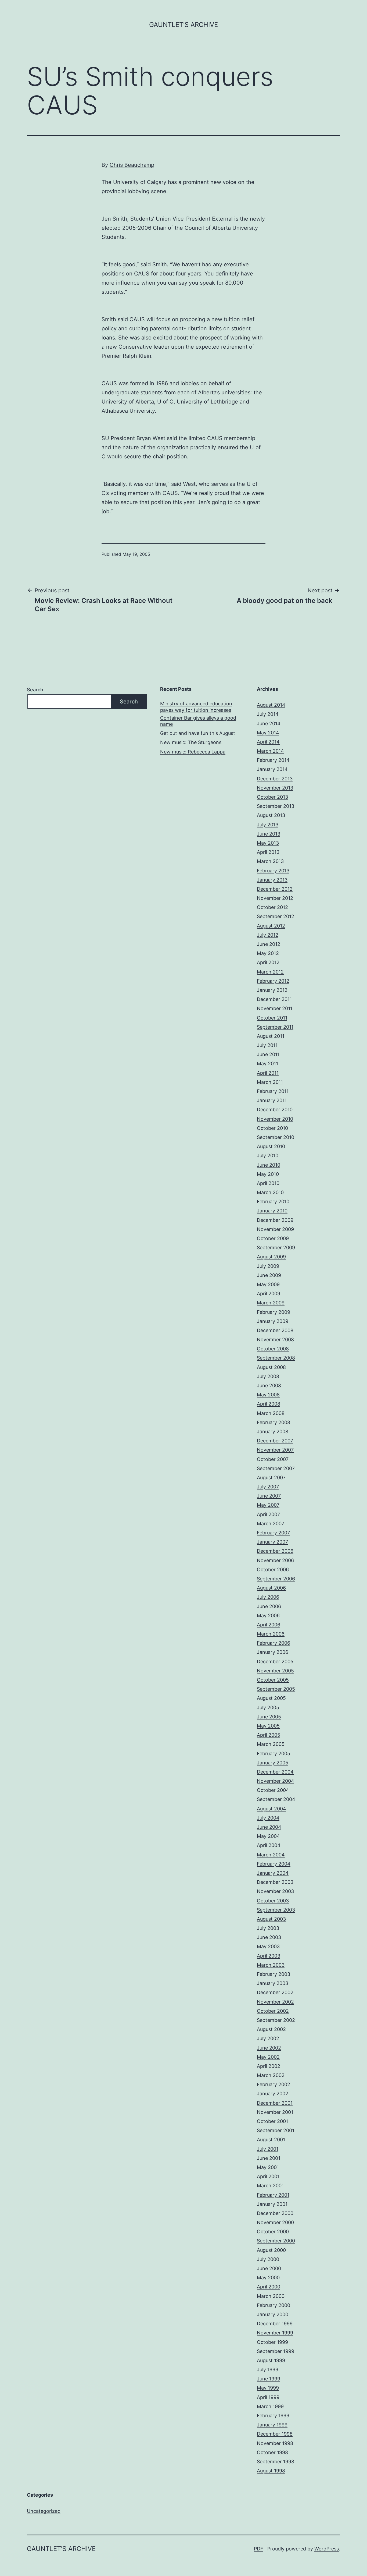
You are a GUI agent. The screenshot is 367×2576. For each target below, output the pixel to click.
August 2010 (271, 1146)
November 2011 (275, 1008)
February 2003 (274, 1974)
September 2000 (276, 2241)
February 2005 (274, 1754)
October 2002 (273, 2011)
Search (35, 690)
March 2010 (270, 1192)
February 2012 (273, 981)
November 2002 (275, 2002)
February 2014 (273, 760)
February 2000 (274, 2305)
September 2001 (276, 2130)
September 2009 (276, 1248)
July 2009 (268, 1266)
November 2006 (275, 1560)
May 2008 (268, 1395)
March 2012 (270, 972)
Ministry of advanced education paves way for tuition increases (196, 707)
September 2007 (276, 1468)
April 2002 (269, 2066)
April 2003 (269, 1956)
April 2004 (269, 1845)
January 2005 (273, 1763)
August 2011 (271, 1036)
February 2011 (273, 1091)
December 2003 (275, 1882)
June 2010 (269, 1165)
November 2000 (275, 2222)
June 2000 (269, 2268)
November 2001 (275, 2112)
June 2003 (269, 1937)
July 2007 (268, 1487)
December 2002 (275, 1992)
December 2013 (275, 779)
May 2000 (268, 2278)
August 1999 (271, 2360)
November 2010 (275, 1119)
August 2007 (271, 1478)
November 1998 (275, 2443)
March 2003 (271, 1965)
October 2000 (273, 2232)
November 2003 (275, 1891)
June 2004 (269, 1827)
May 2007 (268, 1505)
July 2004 (268, 1818)
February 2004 (274, 1864)
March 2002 (271, 2075)
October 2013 (272, 797)
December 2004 (275, 1772)
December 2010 (275, 1110)
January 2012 (272, 990)
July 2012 (268, 935)
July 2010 (268, 1156)
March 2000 (271, 2296)
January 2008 (273, 1432)
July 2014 (268, 714)
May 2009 (268, 1284)
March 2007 (271, 1524)
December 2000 (275, 2213)
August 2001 (271, 2140)
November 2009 (275, 1229)
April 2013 (268, 852)
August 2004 (271, 1809)
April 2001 (268, 2176)
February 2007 (273, 1533)
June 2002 (269, 2048)
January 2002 (273, 2094)
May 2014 (268, 733)
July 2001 (268, 2149)
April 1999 (268, 2397)
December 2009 (275, 1220)
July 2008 (268, 1376)
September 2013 (276, 806)
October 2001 (272, 2121)
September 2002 (276, 2020)
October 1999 (272, 2342)
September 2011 (275, 1027)
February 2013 (273, 871)
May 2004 (268, 1836)
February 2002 (274, 2084)
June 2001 (269, 2158)
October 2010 (272, 1128)
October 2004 (273, 1790)
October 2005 (273, 1680)
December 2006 (275, 1551)
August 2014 (271, 705)
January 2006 (273, 1652)
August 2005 (271, 1698)
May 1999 (268, 2388)
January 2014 (272, 769)
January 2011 (272, 1100)
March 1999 (270, 2406)
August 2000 (271, 2250)
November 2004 (276, 1781)
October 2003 (273, 1901)
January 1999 (272, 2425)
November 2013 (275, 788)
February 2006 (274, 1643)
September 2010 (276, 1137)
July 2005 (268, 1708)
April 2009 (269, 1294)
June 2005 (269, 1717)
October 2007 (273, 1459)
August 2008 (271, 1367)
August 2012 (271, 926)
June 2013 (269, 834)
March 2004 (271, 1855)
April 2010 (268, 1183)
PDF (259, 2549)
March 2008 (271, 1413)
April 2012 (268, 962)
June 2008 (269, 1386)
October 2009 (273, 1238)
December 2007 (275, 1441)
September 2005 (276, 1689)
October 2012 (272, 907)
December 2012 (275, 889)
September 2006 (276, 1579)
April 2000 (269, 2287)
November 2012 (275, 898)
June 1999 (269, 2379)
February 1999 (273, 2416)
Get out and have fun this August (198, 733)
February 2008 (274, 1422)
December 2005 (275, 1662)
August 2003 (271, 1919)
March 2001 (270, 2186)
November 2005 (275, 1671)
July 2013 (268, 825)
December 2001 (275, 2103)
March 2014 (270, 751)
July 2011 (267, 1045)
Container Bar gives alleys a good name (198, 721)
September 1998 (276, 2462)
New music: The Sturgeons (191, 742)
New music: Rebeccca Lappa (193, 752)
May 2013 (268, 843)
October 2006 (273, 1570)
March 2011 (270, 1082)
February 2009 (274, 1312)
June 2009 (269, 1275)
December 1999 (275, 2324)
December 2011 (274, 999)
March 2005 (271, 1744)
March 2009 (271, 1303)
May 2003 (268, 1946)
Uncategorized (44, 2511)
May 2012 (268, 953)
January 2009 (273, 1321)
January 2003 (273, 1983)
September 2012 (276, 916)
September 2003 (276, 1910)
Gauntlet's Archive (183, 25)
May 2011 (267, 1064)
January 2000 (273, 2314)
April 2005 (269, 1735)
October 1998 (272, 2452)
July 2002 (268, 2038)
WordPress (327, 2549)
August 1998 (271, 2471)
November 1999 (275, 2333)
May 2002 (268, 2057)
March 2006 (271, 1634)
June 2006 (269, 1606)
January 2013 (272, 880)
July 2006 (268, 1597)
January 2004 (273, 1873)
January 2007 (272, 1542)
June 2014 (269, 723)
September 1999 (276, 2351)
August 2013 (271, 815)
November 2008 (275, 1340)
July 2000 (268, 2259)
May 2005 (268, 1726)
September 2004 (276, 1799)
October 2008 (273, 1349)
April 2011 (268, 1073)
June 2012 (269, 944)
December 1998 (275, 2434)
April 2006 (269, 1625)
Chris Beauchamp (132, 165)
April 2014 (268, 742)
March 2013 (270, 861)
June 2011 (268, 1054)
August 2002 (271, 2029)
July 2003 (268, 1928)
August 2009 (271, 1257)
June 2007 (269, 1496)
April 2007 (268, 1514)
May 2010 (268, 1174)
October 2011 (272, 1018)
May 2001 (268, 2167)
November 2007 (275, 1450)
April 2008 (269, 1404)
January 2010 (272, 1211)
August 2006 (271, 1588)
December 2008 (275, 1330)
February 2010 (273, 1202)
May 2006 (268, 1616)
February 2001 (273, 2195)
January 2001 (272, 2204)
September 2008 (276, 1358)
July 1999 (268, 2370)
